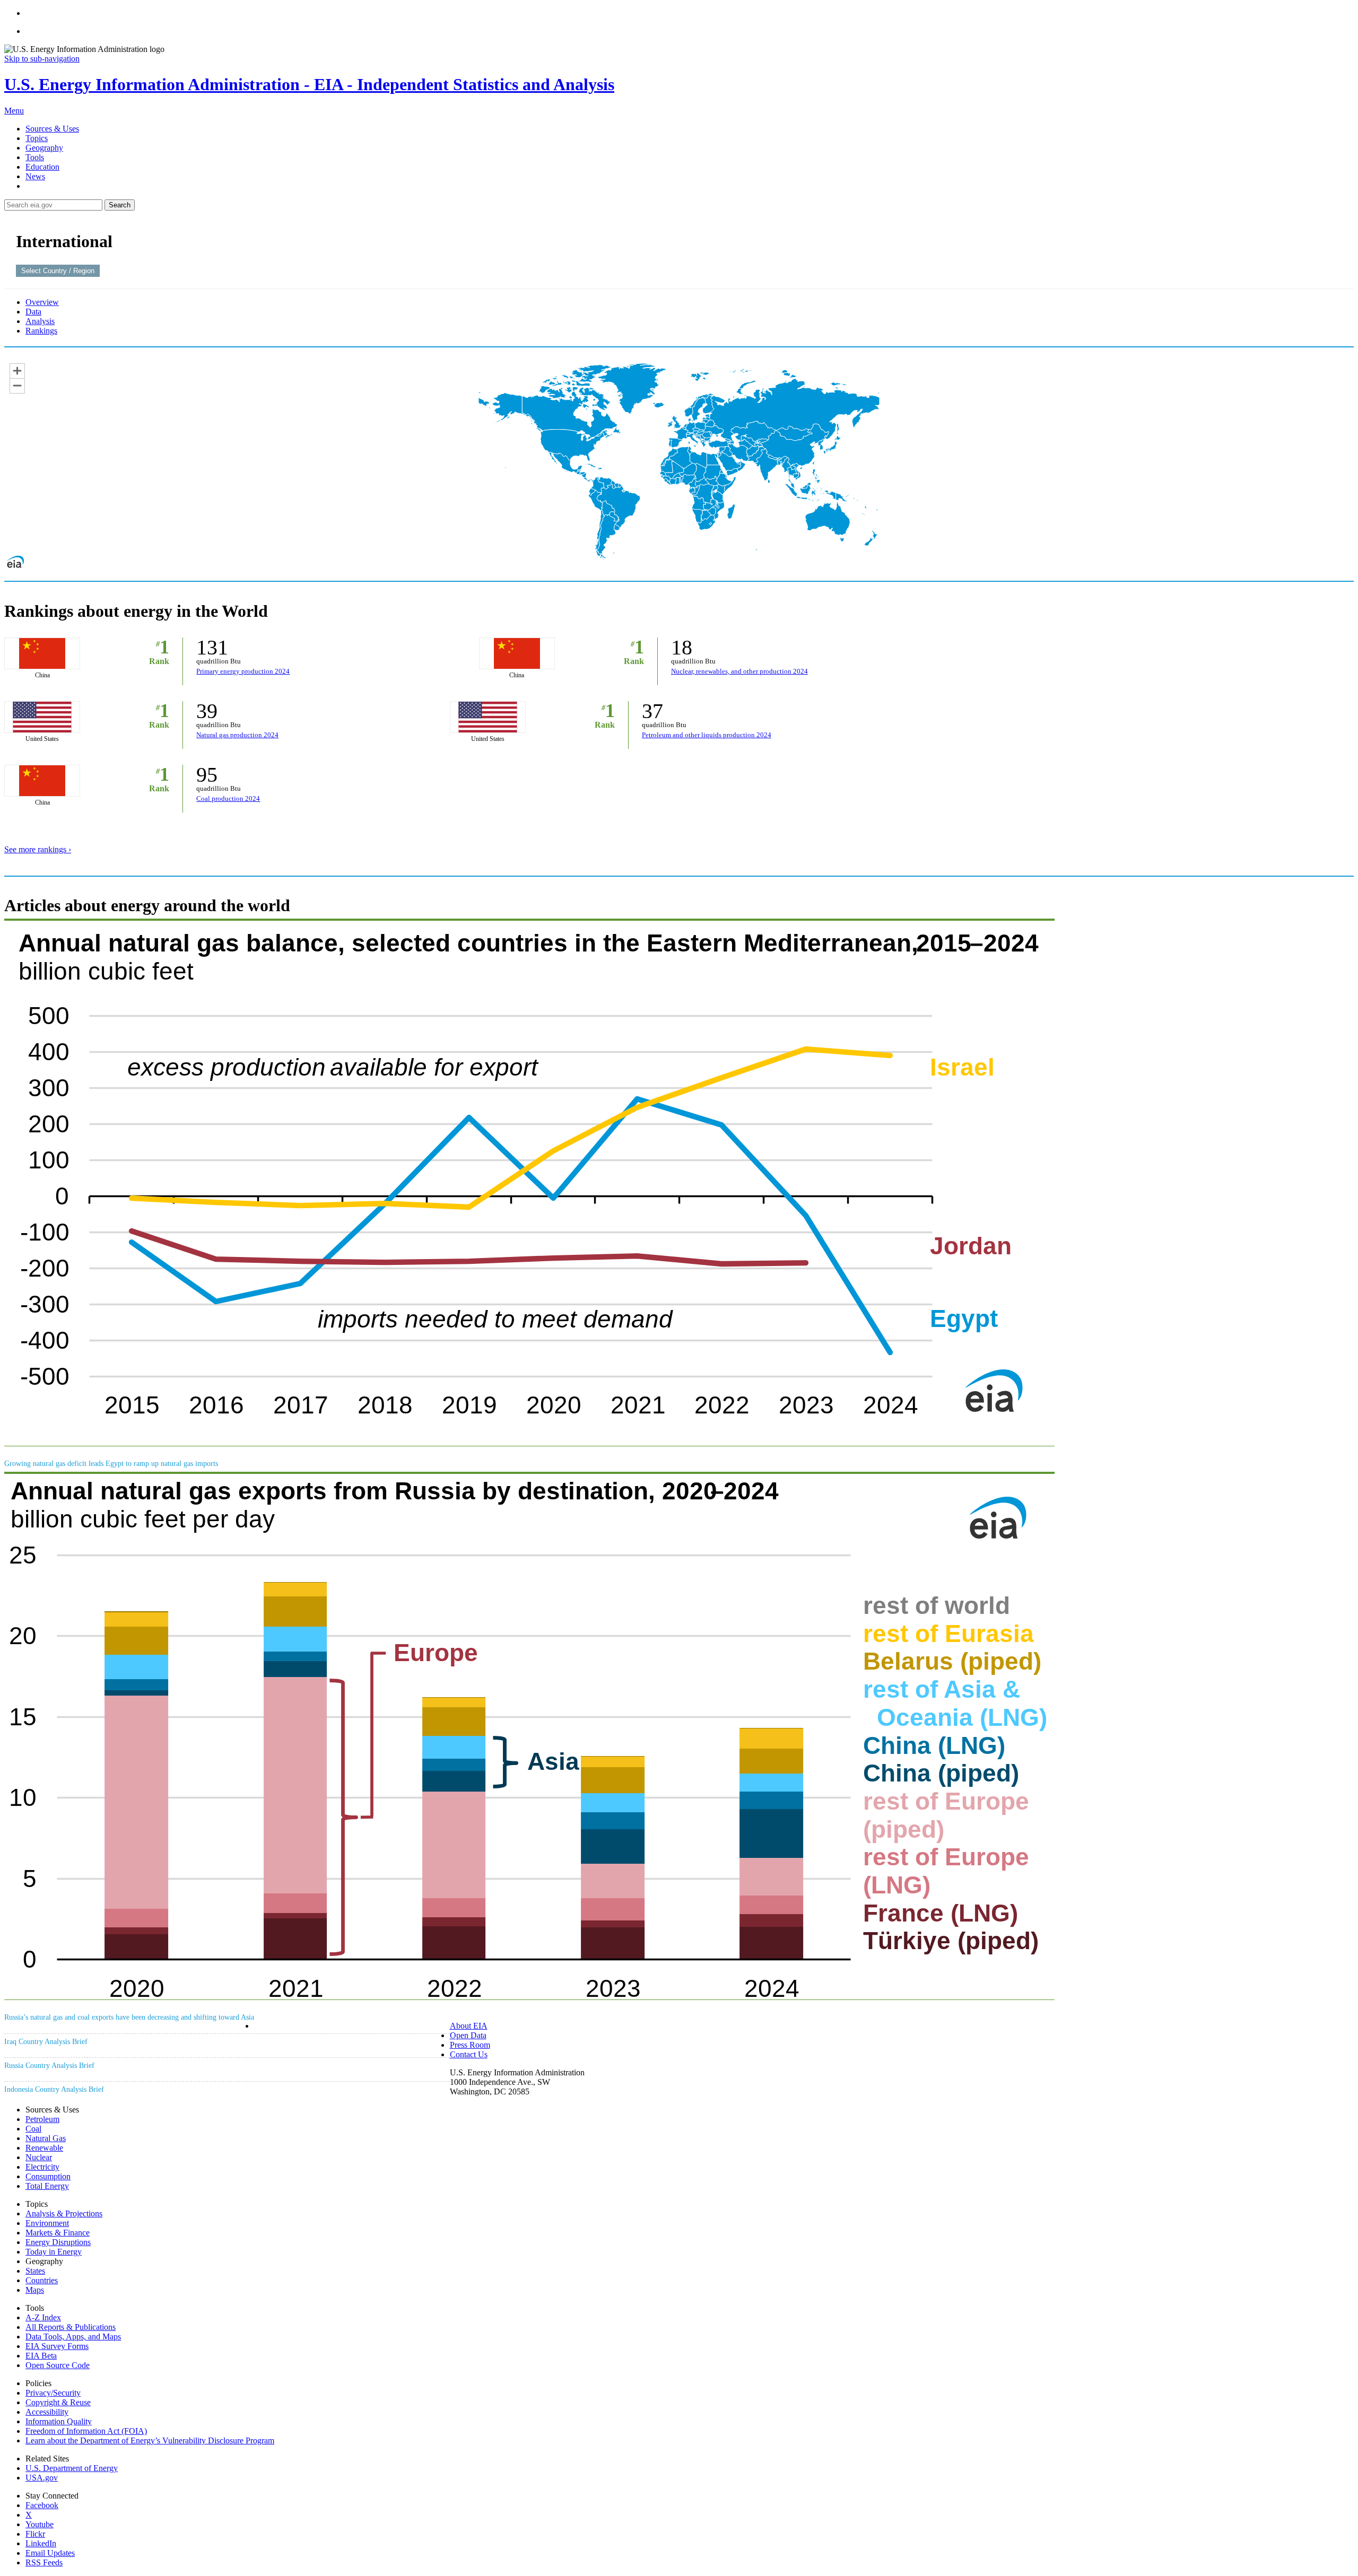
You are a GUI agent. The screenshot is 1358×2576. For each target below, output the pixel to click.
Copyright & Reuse (58, 2402)
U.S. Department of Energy (72, 2468)
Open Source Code (58, 2365)
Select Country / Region (58, 271)
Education (42, 167)
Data (33, 312)
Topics (37, 138)
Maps (35, 2290)
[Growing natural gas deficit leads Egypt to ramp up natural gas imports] (529, 1443)
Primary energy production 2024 (243, 671)
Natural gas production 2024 (237, 735)
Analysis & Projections (64, 2213)
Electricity (42, 2167)
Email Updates (50, 2553)
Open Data (468, 2035)
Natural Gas (46, 2138)
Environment (47, 2223)
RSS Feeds (44, 2562)
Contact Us (469, 2054)
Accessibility (47, 2412)
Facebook (42, 2505)
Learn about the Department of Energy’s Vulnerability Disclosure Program (150, 2440)
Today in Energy (54, 2252)
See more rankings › (38, 849)
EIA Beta (41, 2356)
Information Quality (59, 2421)
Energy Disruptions (58, 2242)
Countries (42, 2280)
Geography (44, 148)
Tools (35, 157)
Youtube (40, 2524)
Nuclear (39, 2157)
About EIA (469, 2026)
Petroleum (42, 2119)
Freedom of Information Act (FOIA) (86, 2431)
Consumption (48, 2176)
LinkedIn (41, 2543)
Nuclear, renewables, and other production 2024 (739, 671)
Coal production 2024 (228, 798)
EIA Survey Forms (57, 2346)
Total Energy (47, 2186)
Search (120, 205)
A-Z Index (43, 2317)
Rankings (41, 331)
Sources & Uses (52, 129)
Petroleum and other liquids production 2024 (707, 735)
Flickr (35, 2534)
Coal (33, 2129)
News (35, 176)
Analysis (40, 321)
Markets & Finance (58, 2233)
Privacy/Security (53, 2393)
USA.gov (42, 2478)
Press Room (470, 2045)
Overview (42, 302)
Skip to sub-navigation (42, 59)
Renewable (44, 2148)
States (35, 2271)
